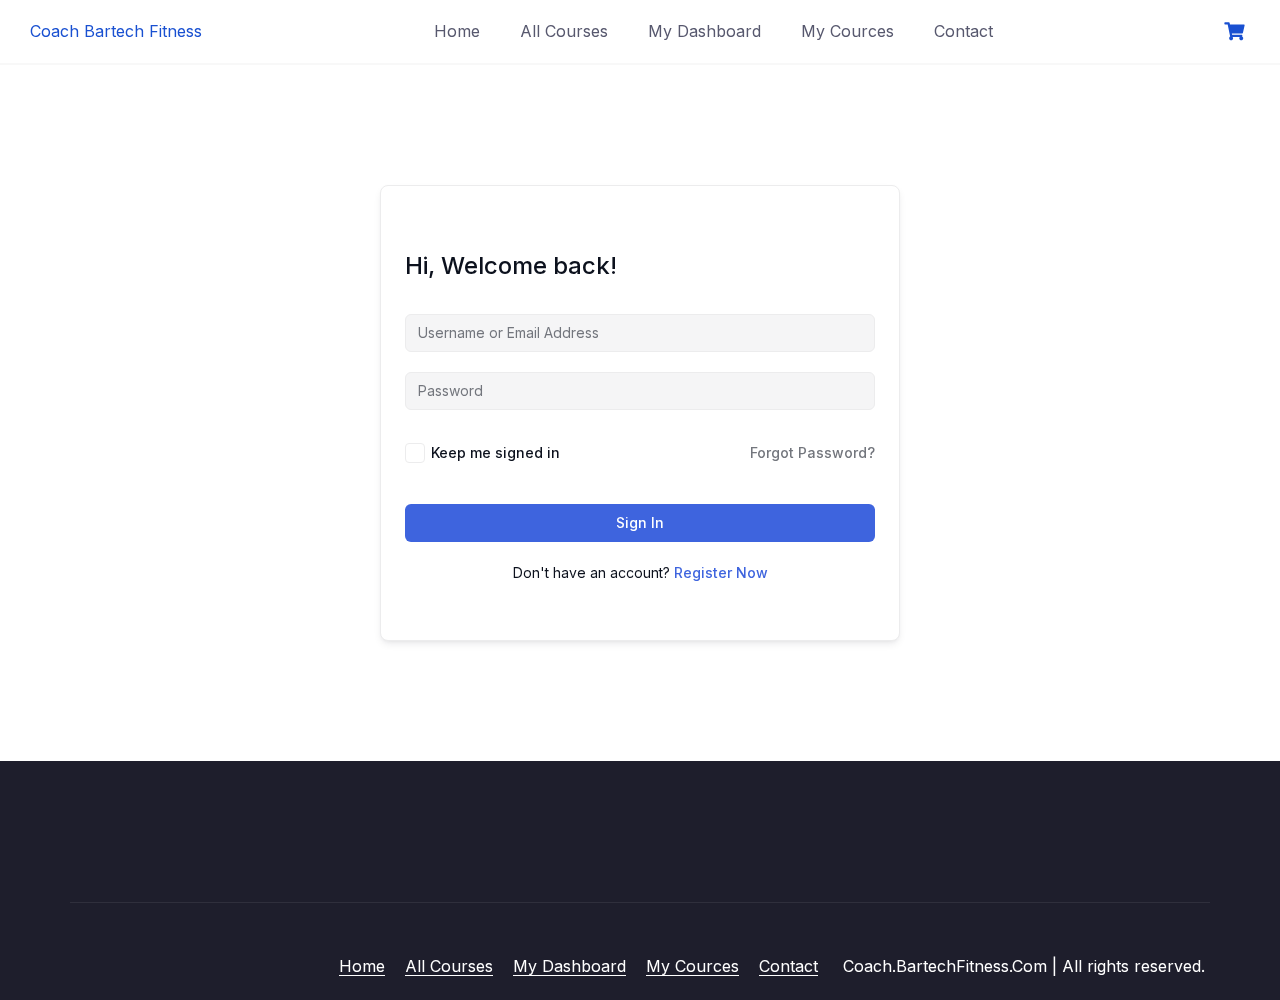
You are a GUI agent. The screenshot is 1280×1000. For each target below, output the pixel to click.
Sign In (640, 522)
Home (457, 31)
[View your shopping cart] (1237, 31)
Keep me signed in (495, 452)
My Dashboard (704, 31)
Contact (963, 31)
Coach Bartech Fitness (116, 31)
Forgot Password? (812, 452)
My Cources (847, 31)
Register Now (721, 572)
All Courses (564, 31)
